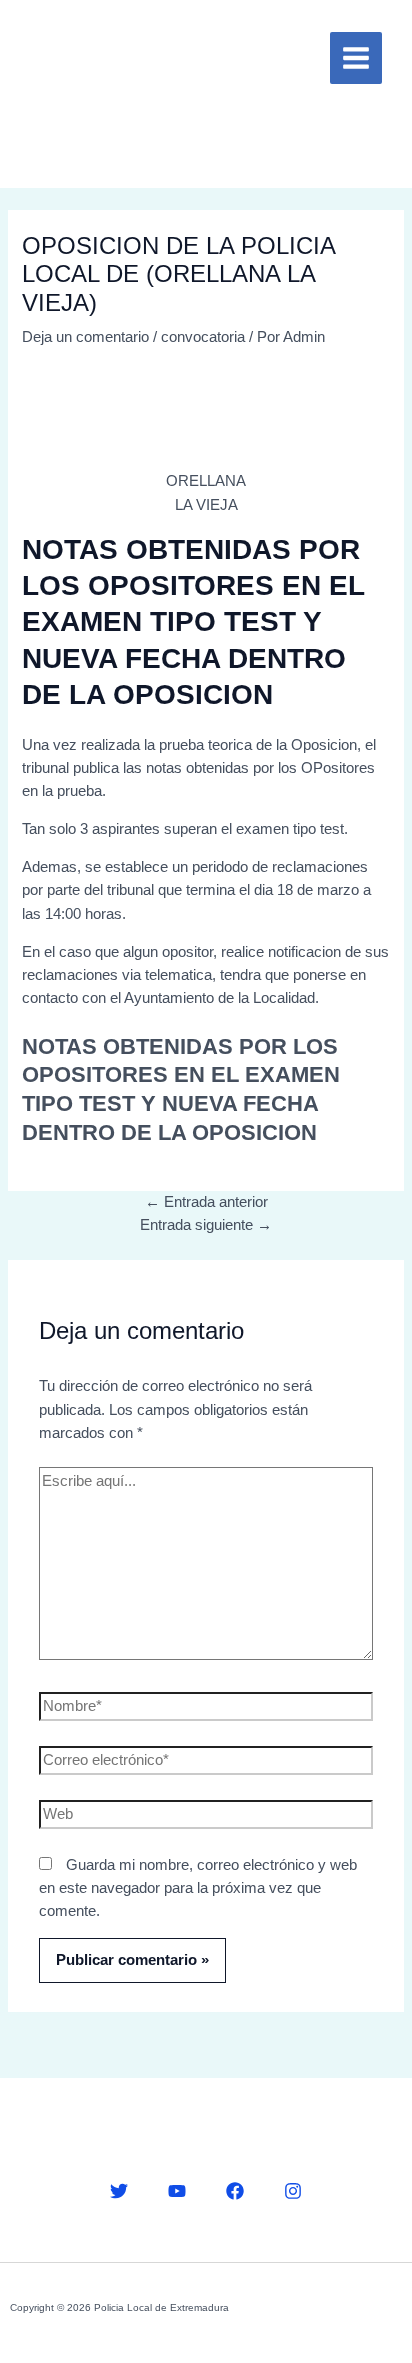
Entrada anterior (206, 1202)
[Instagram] (293, 2191)
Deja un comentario (85, 337)
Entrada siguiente (206, 1225)
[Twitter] (119, 2191)
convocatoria (203, 337)
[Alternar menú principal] (356, 58)
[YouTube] (177, 2191)
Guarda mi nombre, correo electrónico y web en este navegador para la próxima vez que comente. (198, 1888)
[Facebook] (235, 2191)
